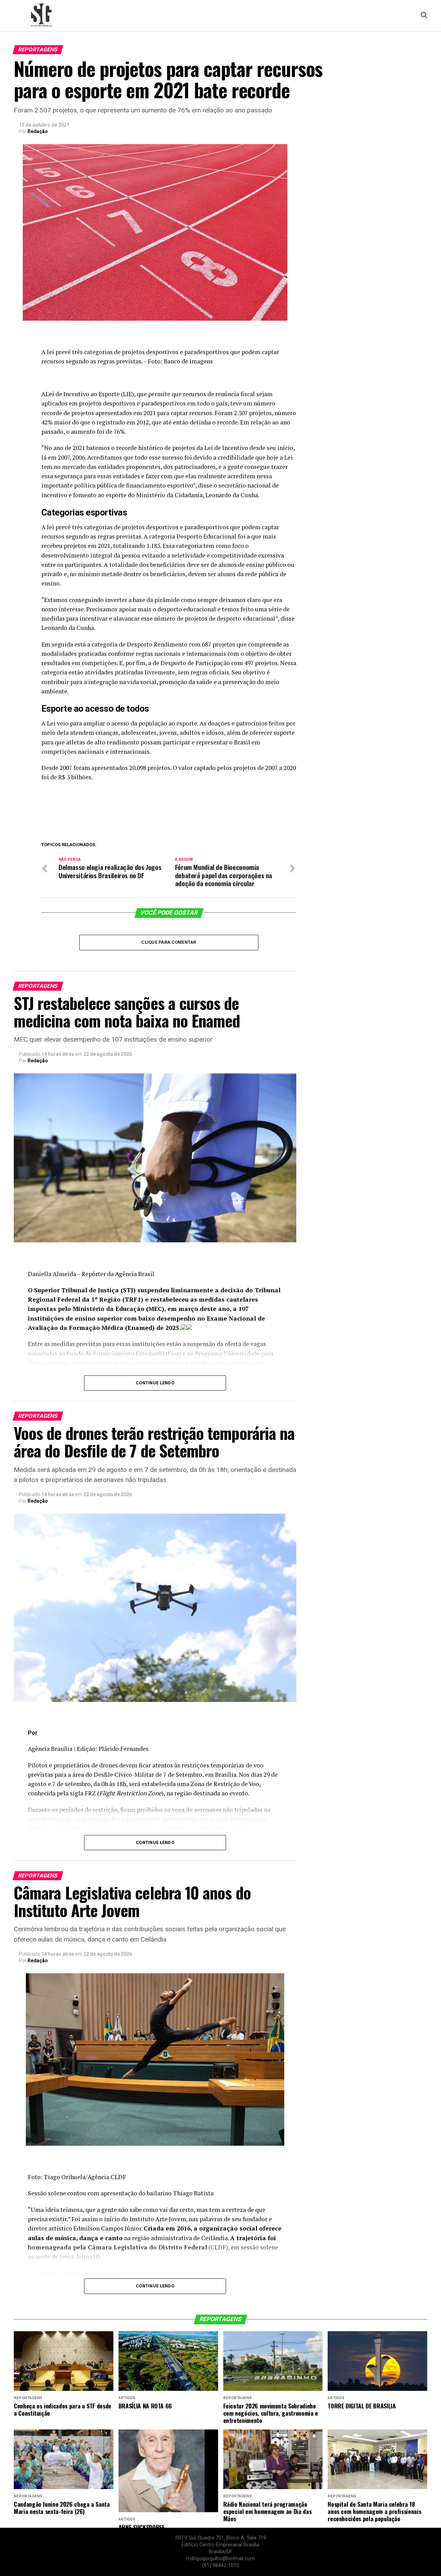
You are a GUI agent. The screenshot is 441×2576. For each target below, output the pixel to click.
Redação (38, 131)
